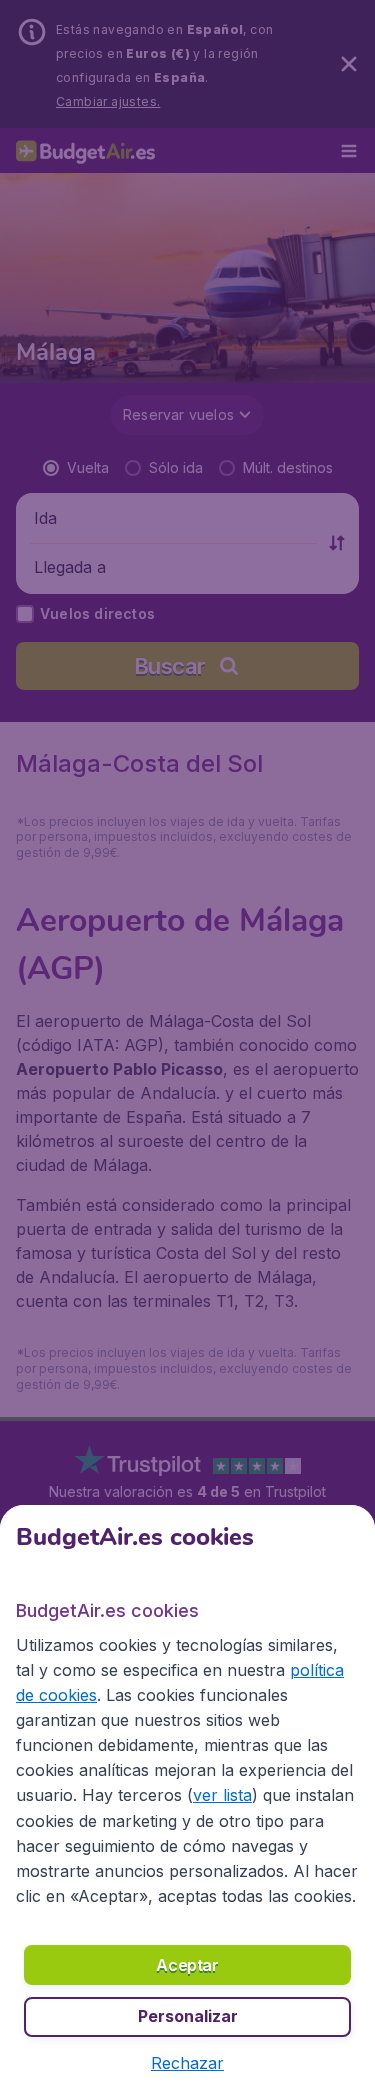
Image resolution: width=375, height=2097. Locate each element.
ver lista (222, 1795)
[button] (187, 2063)
